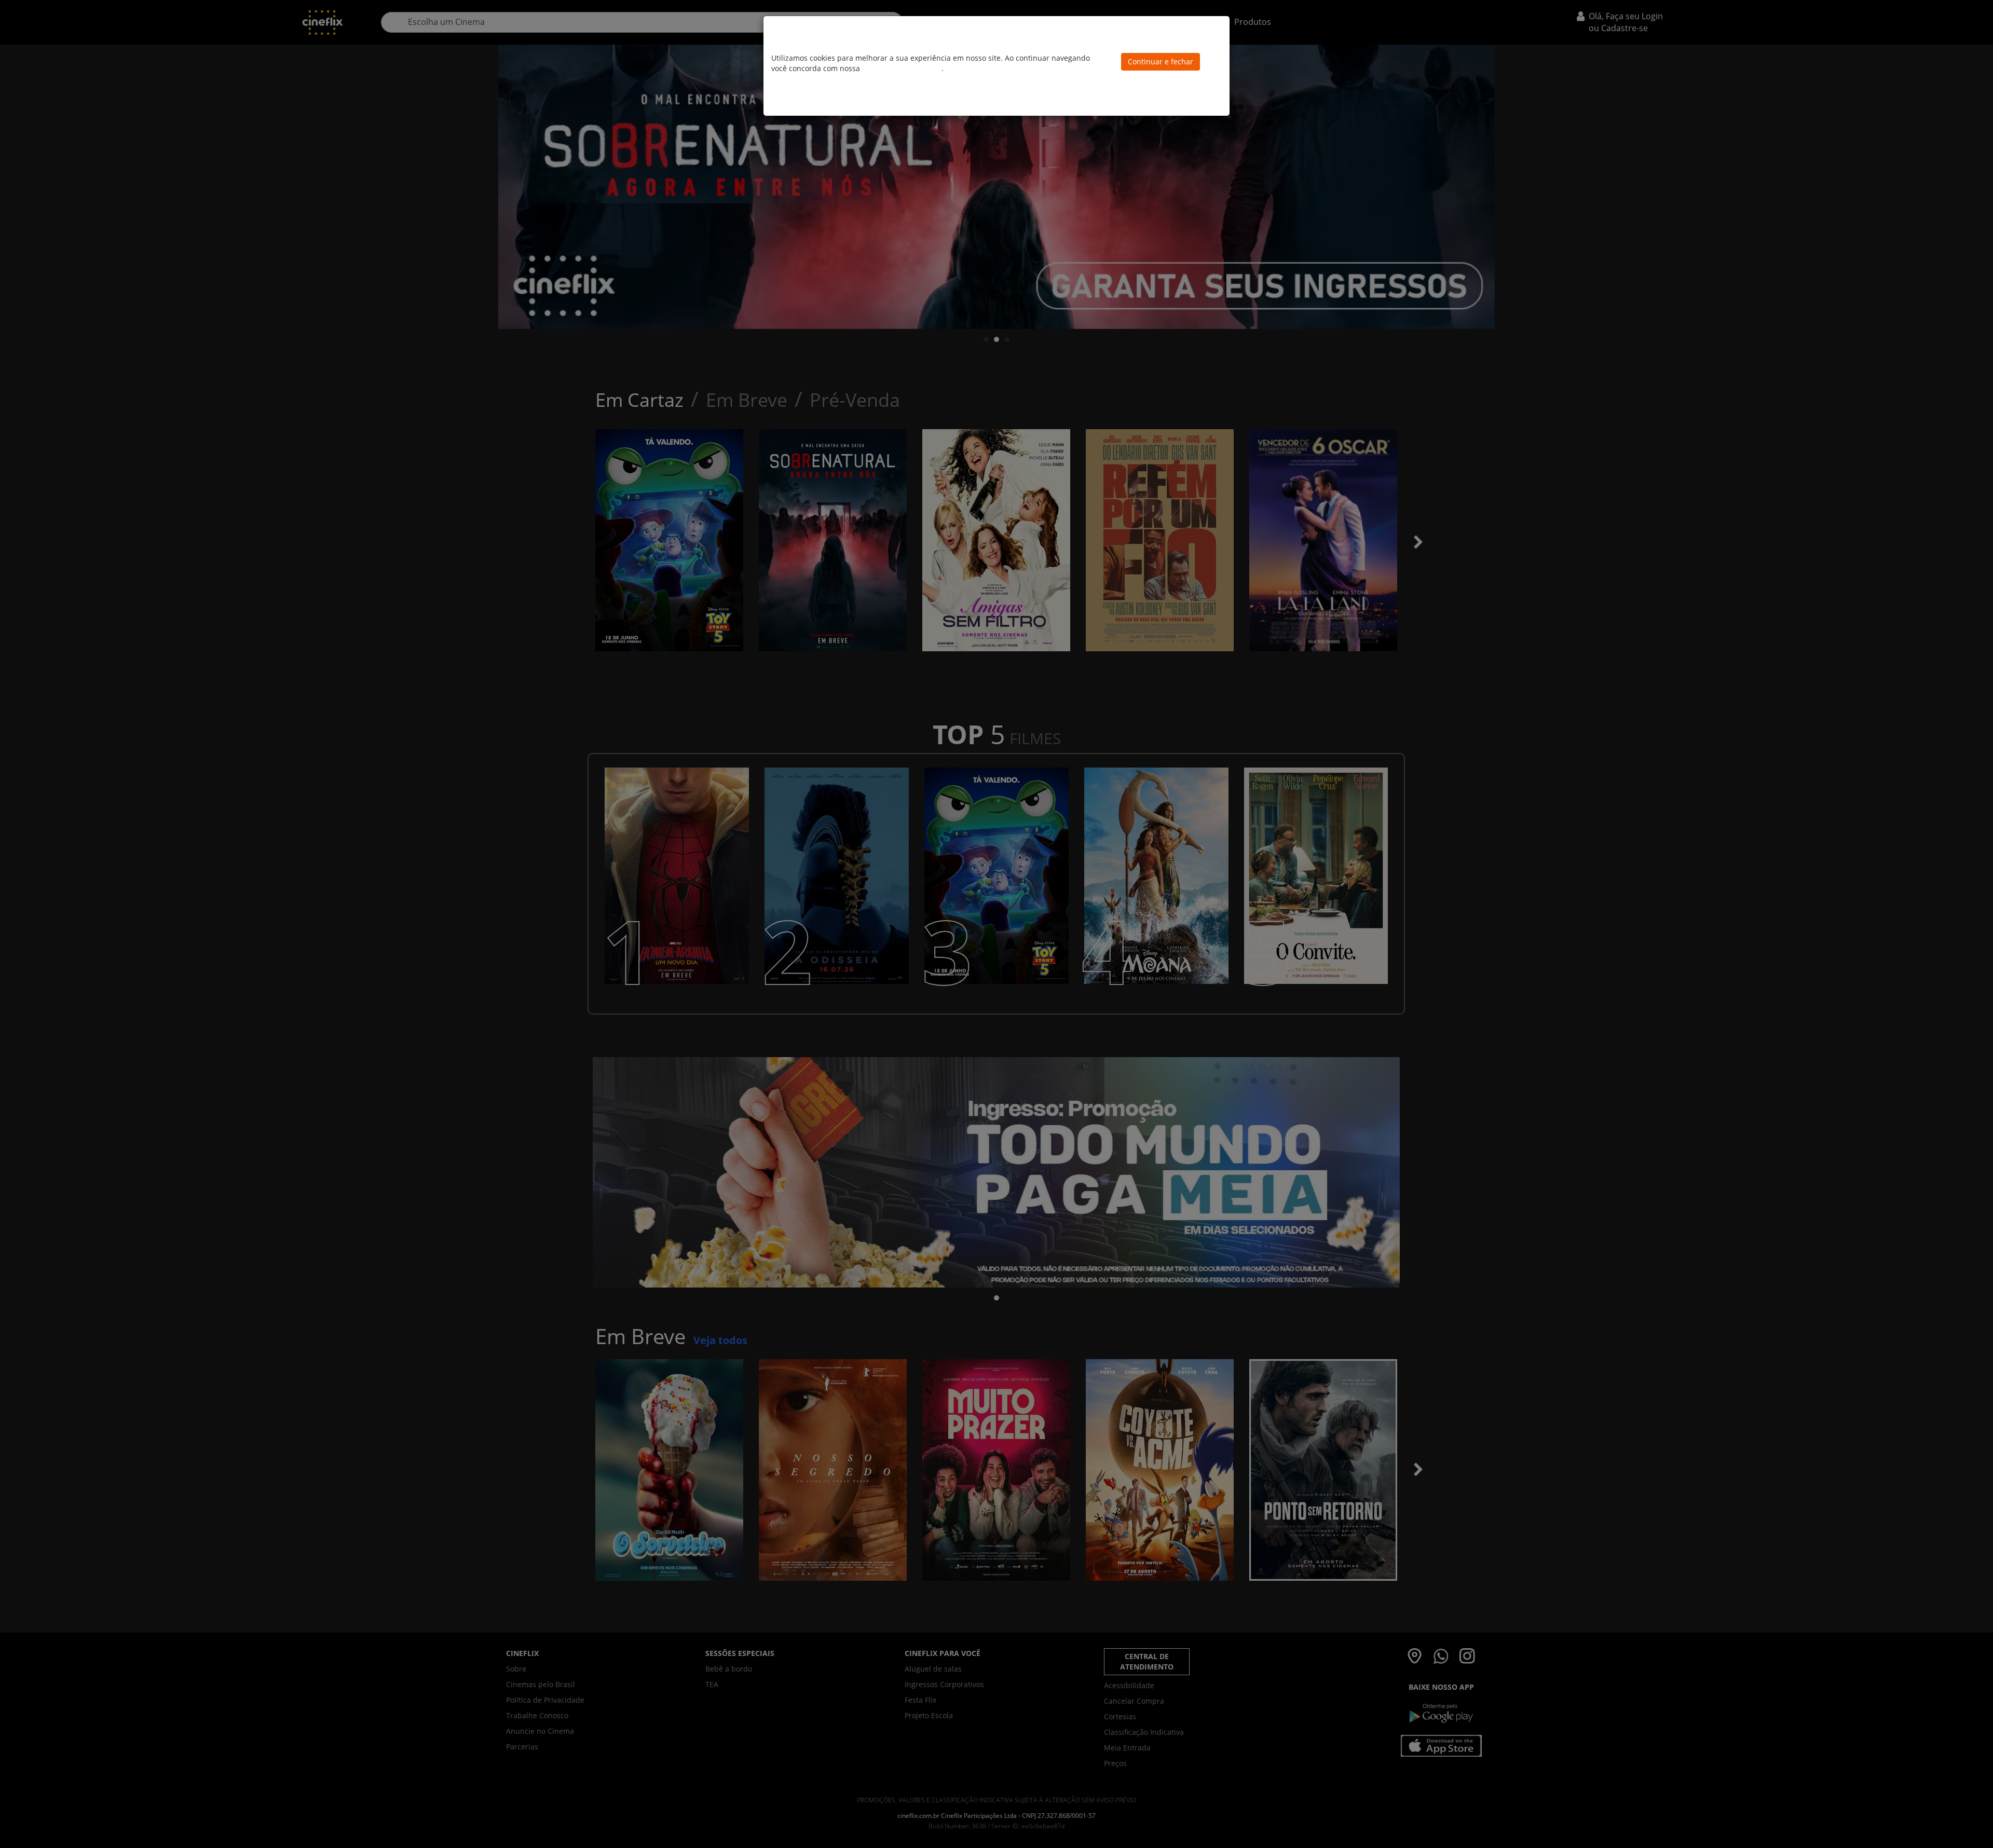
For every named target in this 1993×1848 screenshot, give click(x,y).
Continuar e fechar (1161, 61)
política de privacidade (902, 68)
